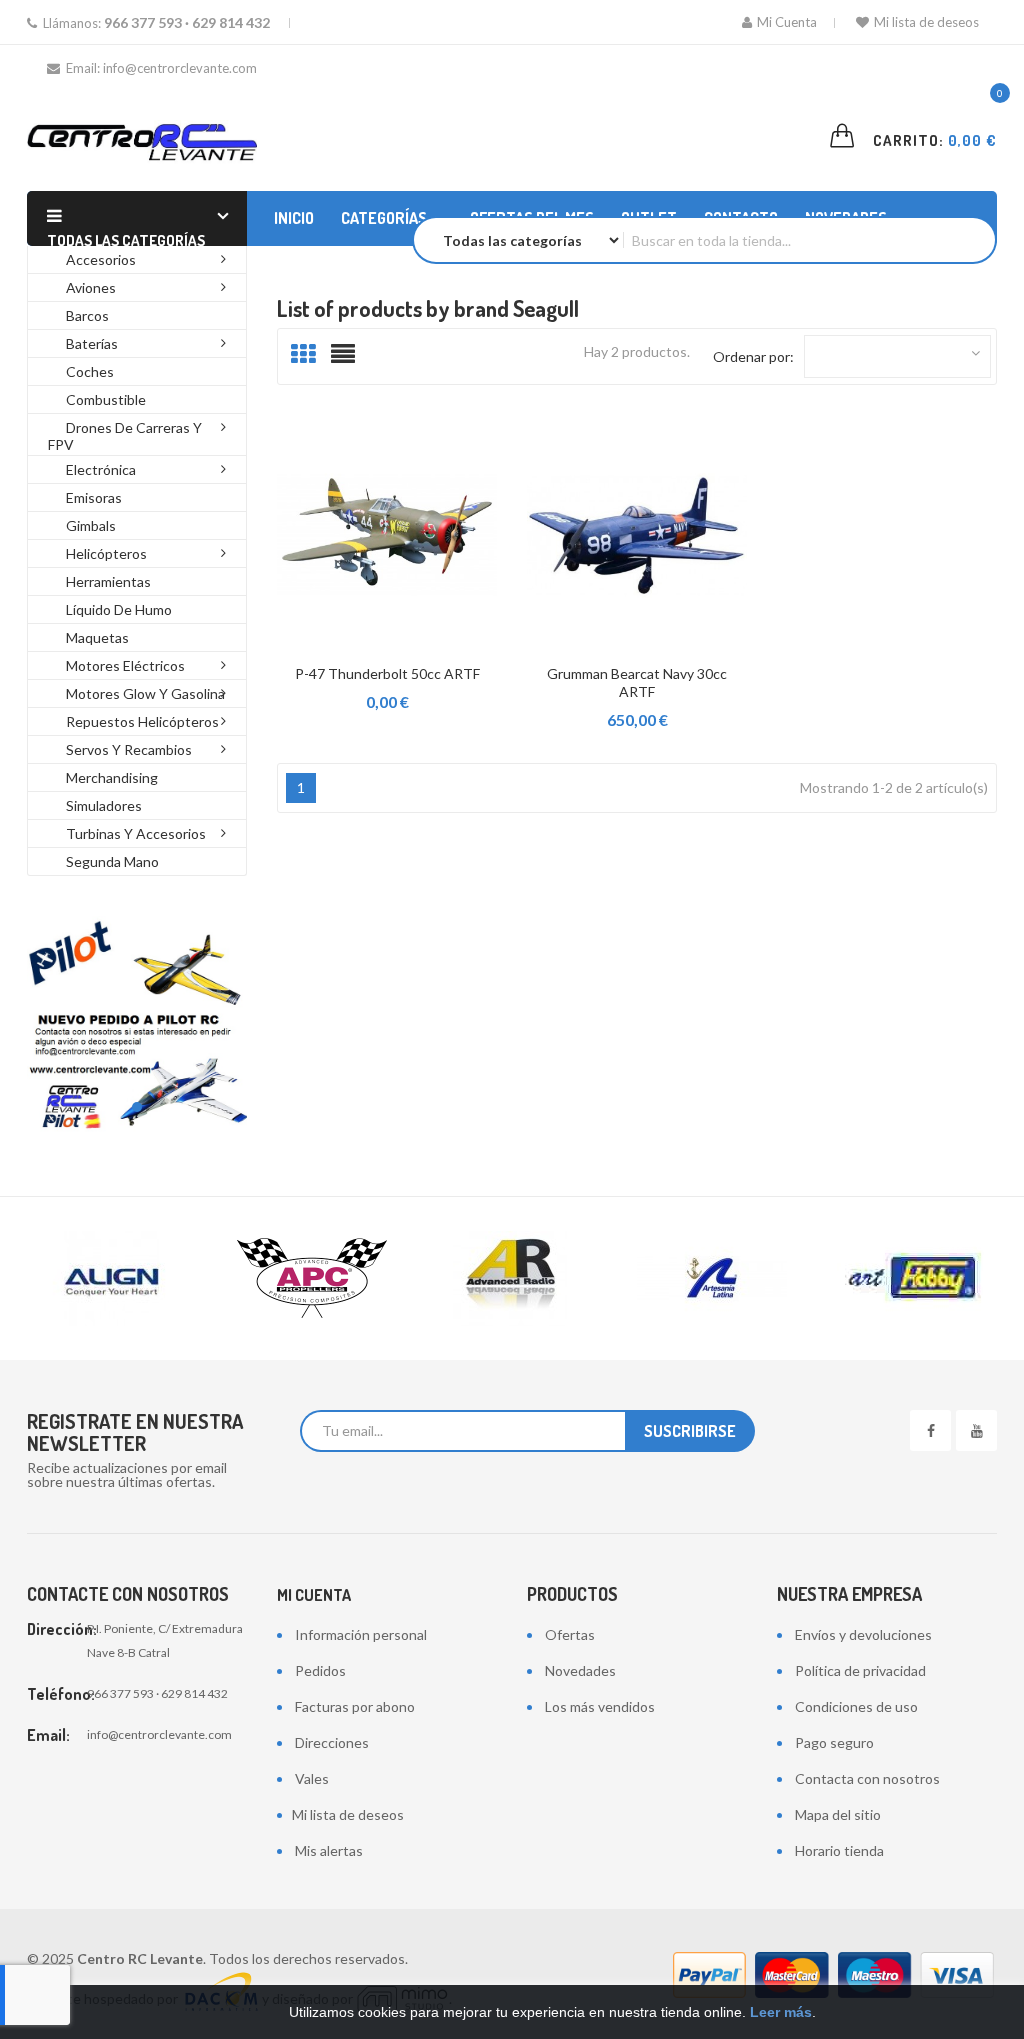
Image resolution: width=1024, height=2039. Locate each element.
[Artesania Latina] (712, 1278)
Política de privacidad (860, 1670)
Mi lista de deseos (926, 22)
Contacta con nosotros (867, 1778)
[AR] (512, 1278)
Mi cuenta (314, 1595)
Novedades (580, 1670)
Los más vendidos (600, 1706)
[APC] (312, 1278)
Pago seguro (834, 1742)
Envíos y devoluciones (863, 1634)
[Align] (112, 1278)
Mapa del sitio (838, 1814)
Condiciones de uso (856, 1706)
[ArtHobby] (912, 1278)
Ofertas (570, 1634)
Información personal (361, 1634)
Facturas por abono (355, 1706)
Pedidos (320, 1670)
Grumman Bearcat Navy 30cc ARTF (637, 682)
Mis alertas (329, 1850)
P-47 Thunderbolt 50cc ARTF (387, 673)
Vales (312, 1778)
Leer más (781, 2012)
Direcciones (332, 1742)
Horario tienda (839, 1850)
